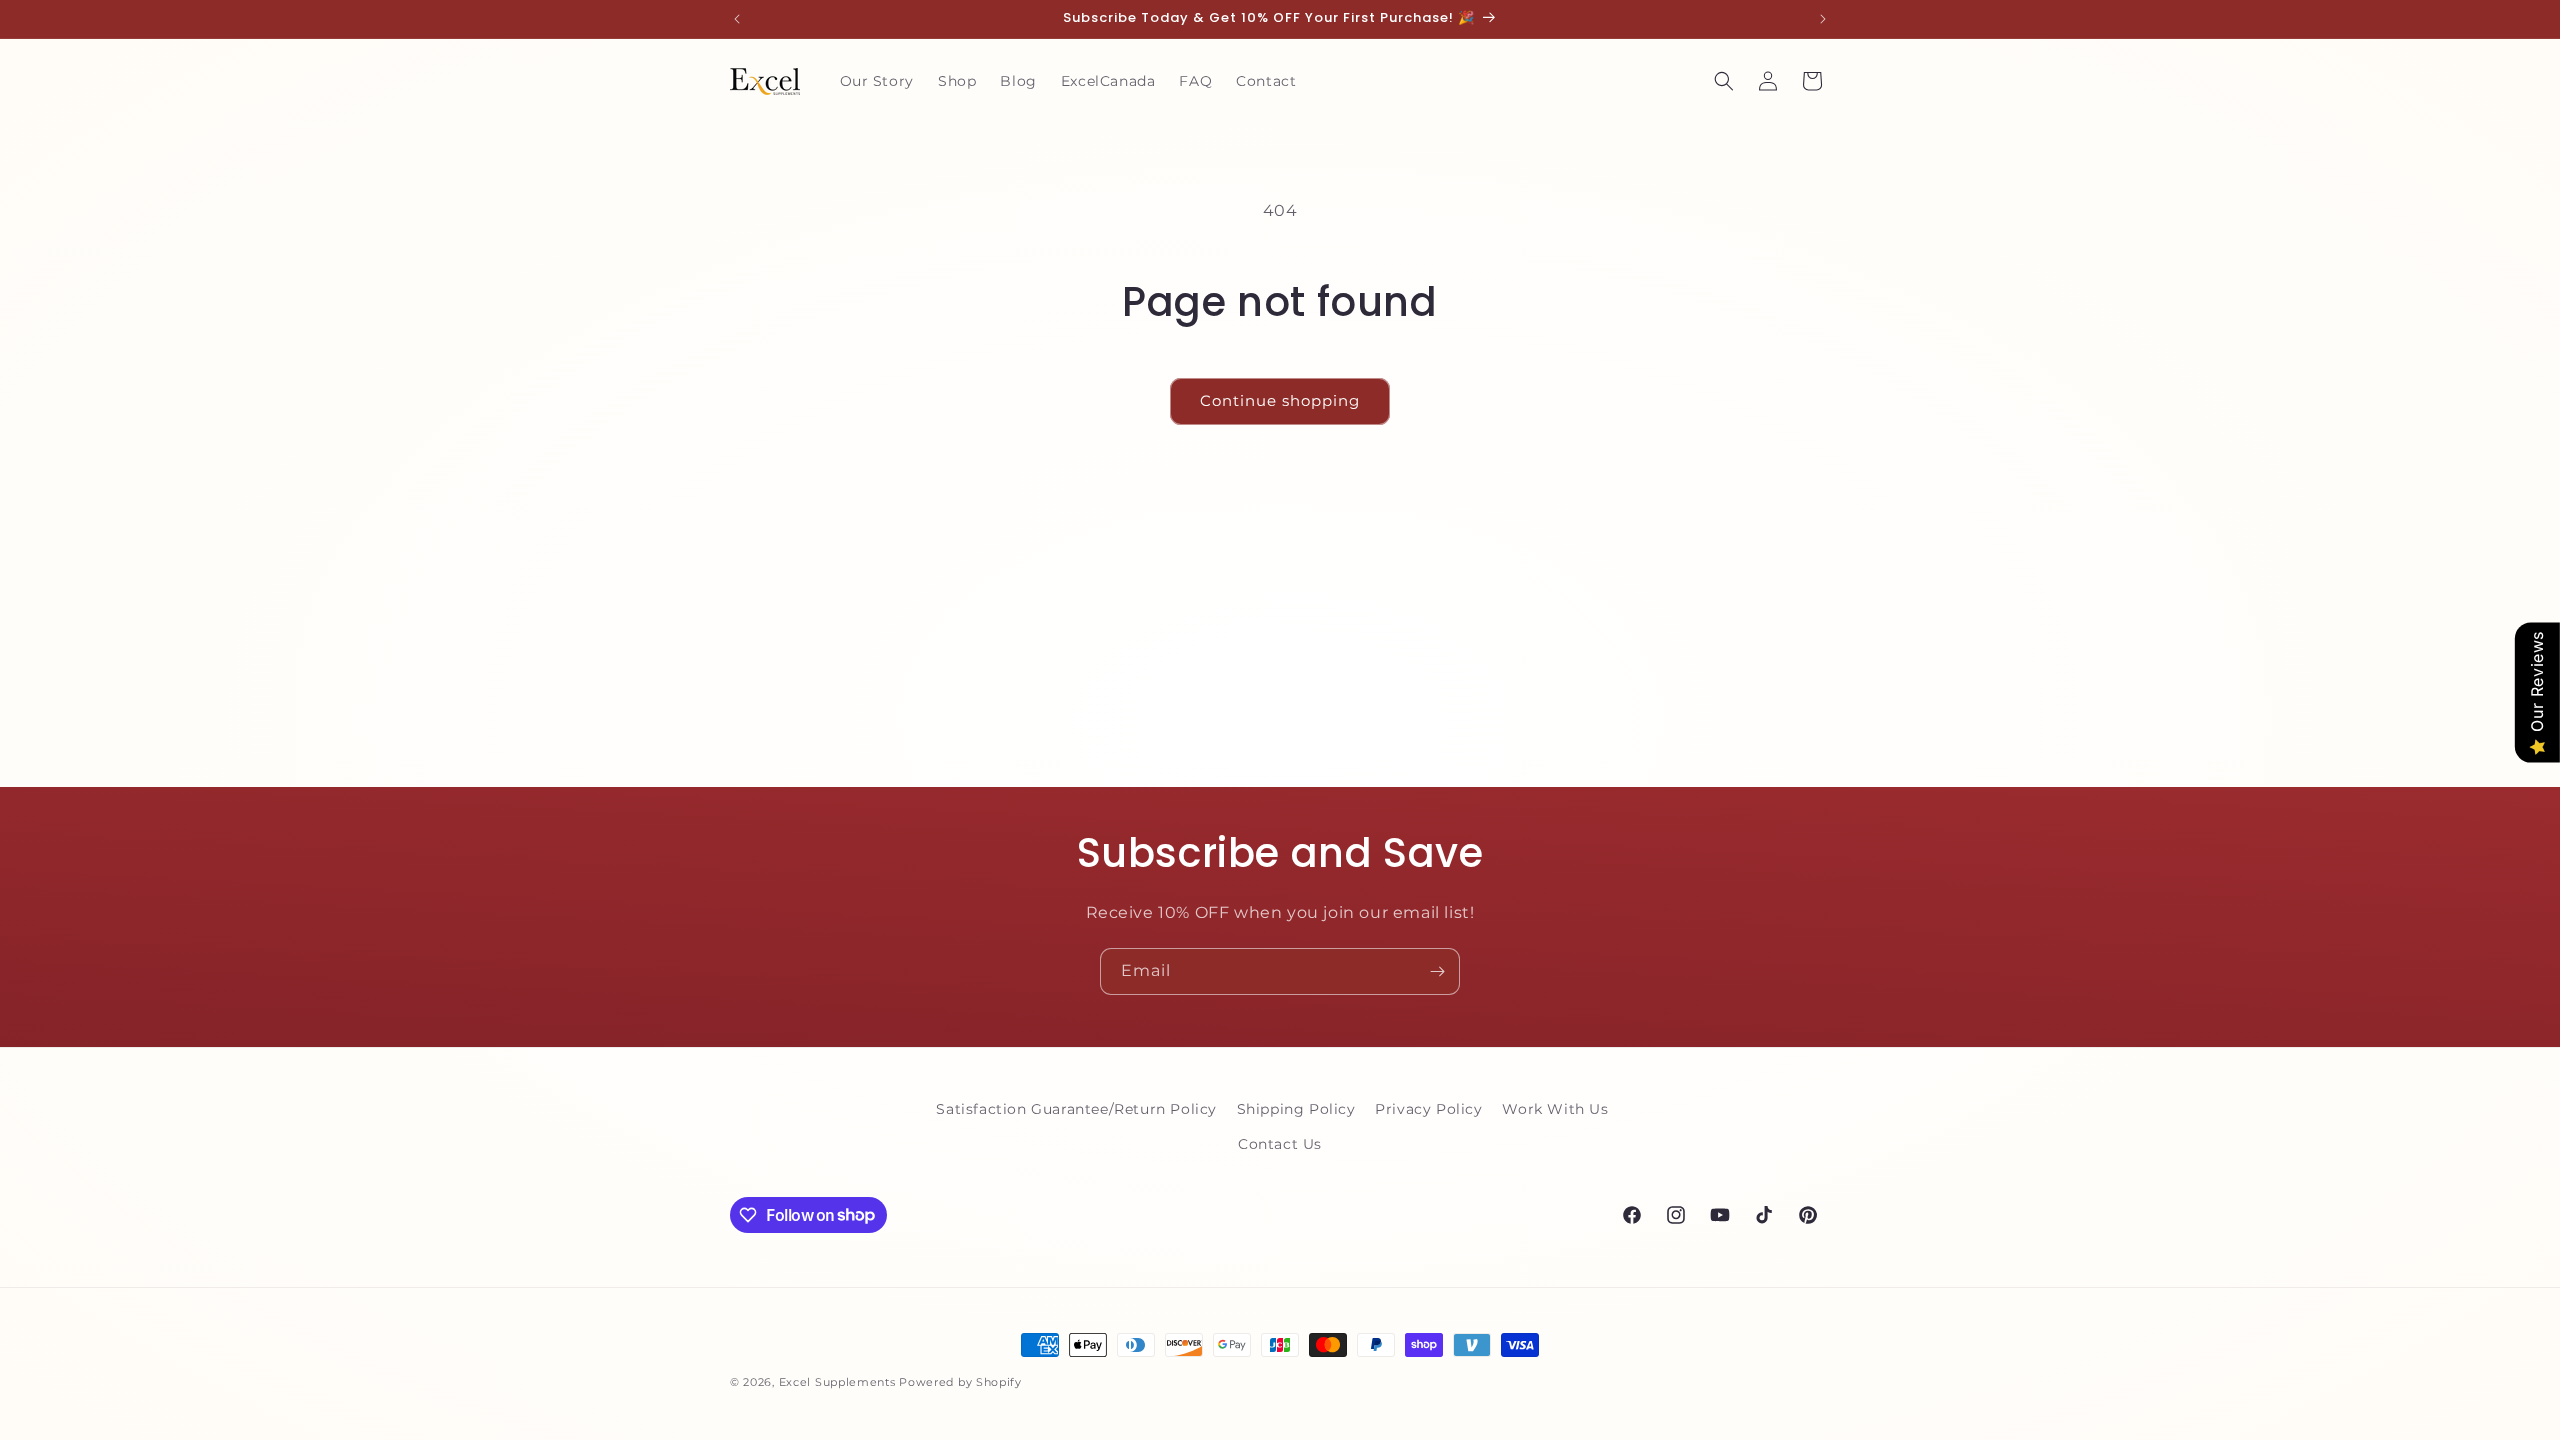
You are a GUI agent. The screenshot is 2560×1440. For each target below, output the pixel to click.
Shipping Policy (1296, 1109)
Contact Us (1280, 1144)
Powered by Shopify (960, 1382)
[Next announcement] (1823, 19)
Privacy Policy (1428, 1109)
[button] (1724, 81)
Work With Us (1555, 1109)
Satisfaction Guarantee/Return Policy (1076, 1109)
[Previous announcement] (737, 19)
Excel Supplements (837, 1382)
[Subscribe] (1437, 971)
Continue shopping (1280, 400)
